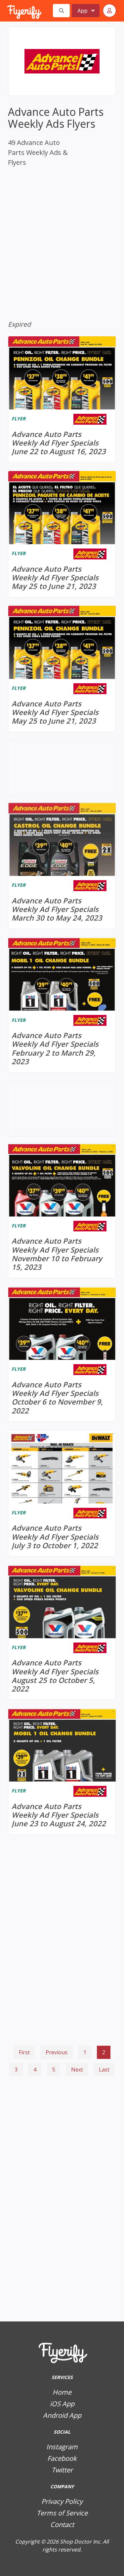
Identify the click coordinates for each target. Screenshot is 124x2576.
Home (62, 2392)
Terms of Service (62, 2513)
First (24, 2052)
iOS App (62, 2404)
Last (104, 2070)
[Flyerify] (8, 11)
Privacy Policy (62, 2501)
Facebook (62, 2458)
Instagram (62, 2447)
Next (77, 2070)
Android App (62, 2415)
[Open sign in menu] (109, 11)
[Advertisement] (62, 2114)
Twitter (62, 2470)
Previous (57, 2052)
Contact (62, 2525)
